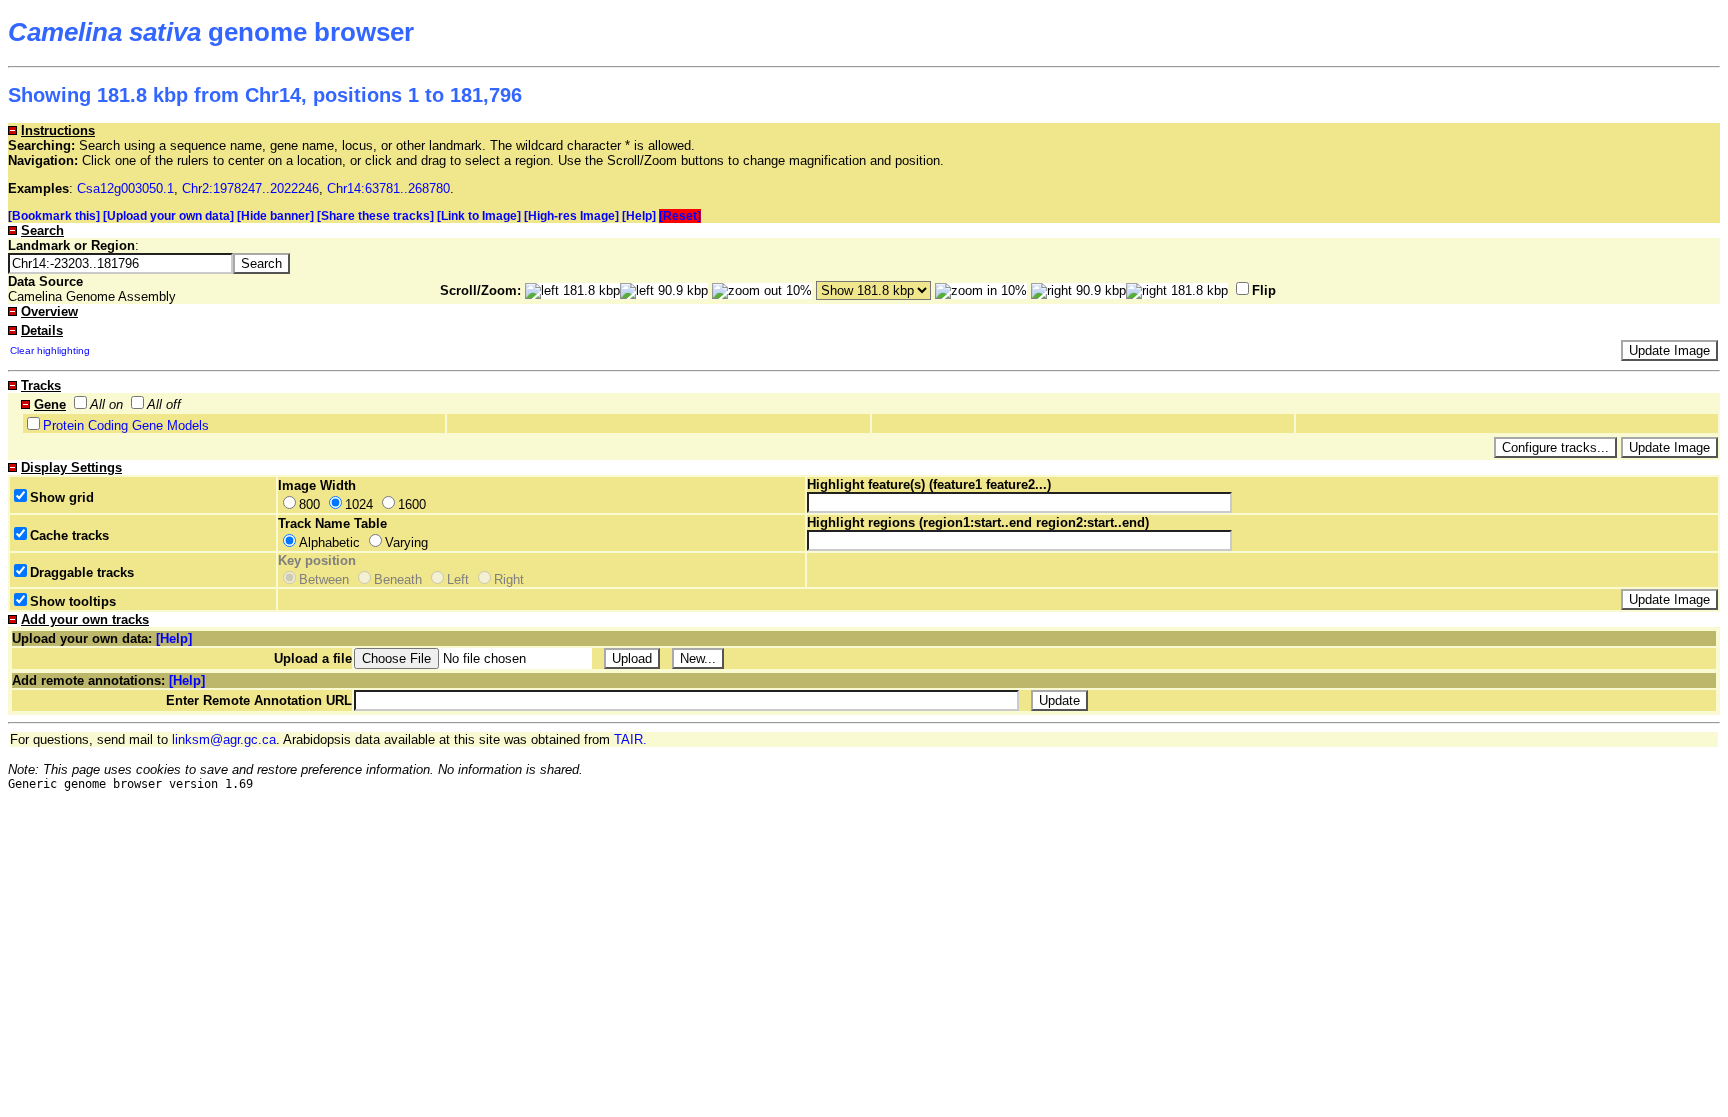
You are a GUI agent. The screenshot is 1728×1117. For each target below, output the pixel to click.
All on (106, 404)
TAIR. (630, 739)
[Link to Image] (479, 216)
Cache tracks (69, 535)
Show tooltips (73, 601)
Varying (406, 542)
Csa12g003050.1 (125, 188)
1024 (359, 504)
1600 (412, 504)
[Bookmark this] (54, 216)
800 (309, 504)
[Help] (639, 216)
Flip (1264, 290)
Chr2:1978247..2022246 (250, 188)
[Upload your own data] (168, 216)
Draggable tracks (82, 572)
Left (458, 579)
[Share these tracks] (375, 216)
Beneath (398, 579)
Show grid (62, 497)
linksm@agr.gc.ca (224, 739)
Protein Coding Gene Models (126, 425)
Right (509, 579)
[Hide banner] (275, 216)
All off (164, 404)
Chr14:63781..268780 (388, 188)
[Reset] (680, 216)
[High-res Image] (571, 216)
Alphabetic (329, 542)
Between (324, 579)
